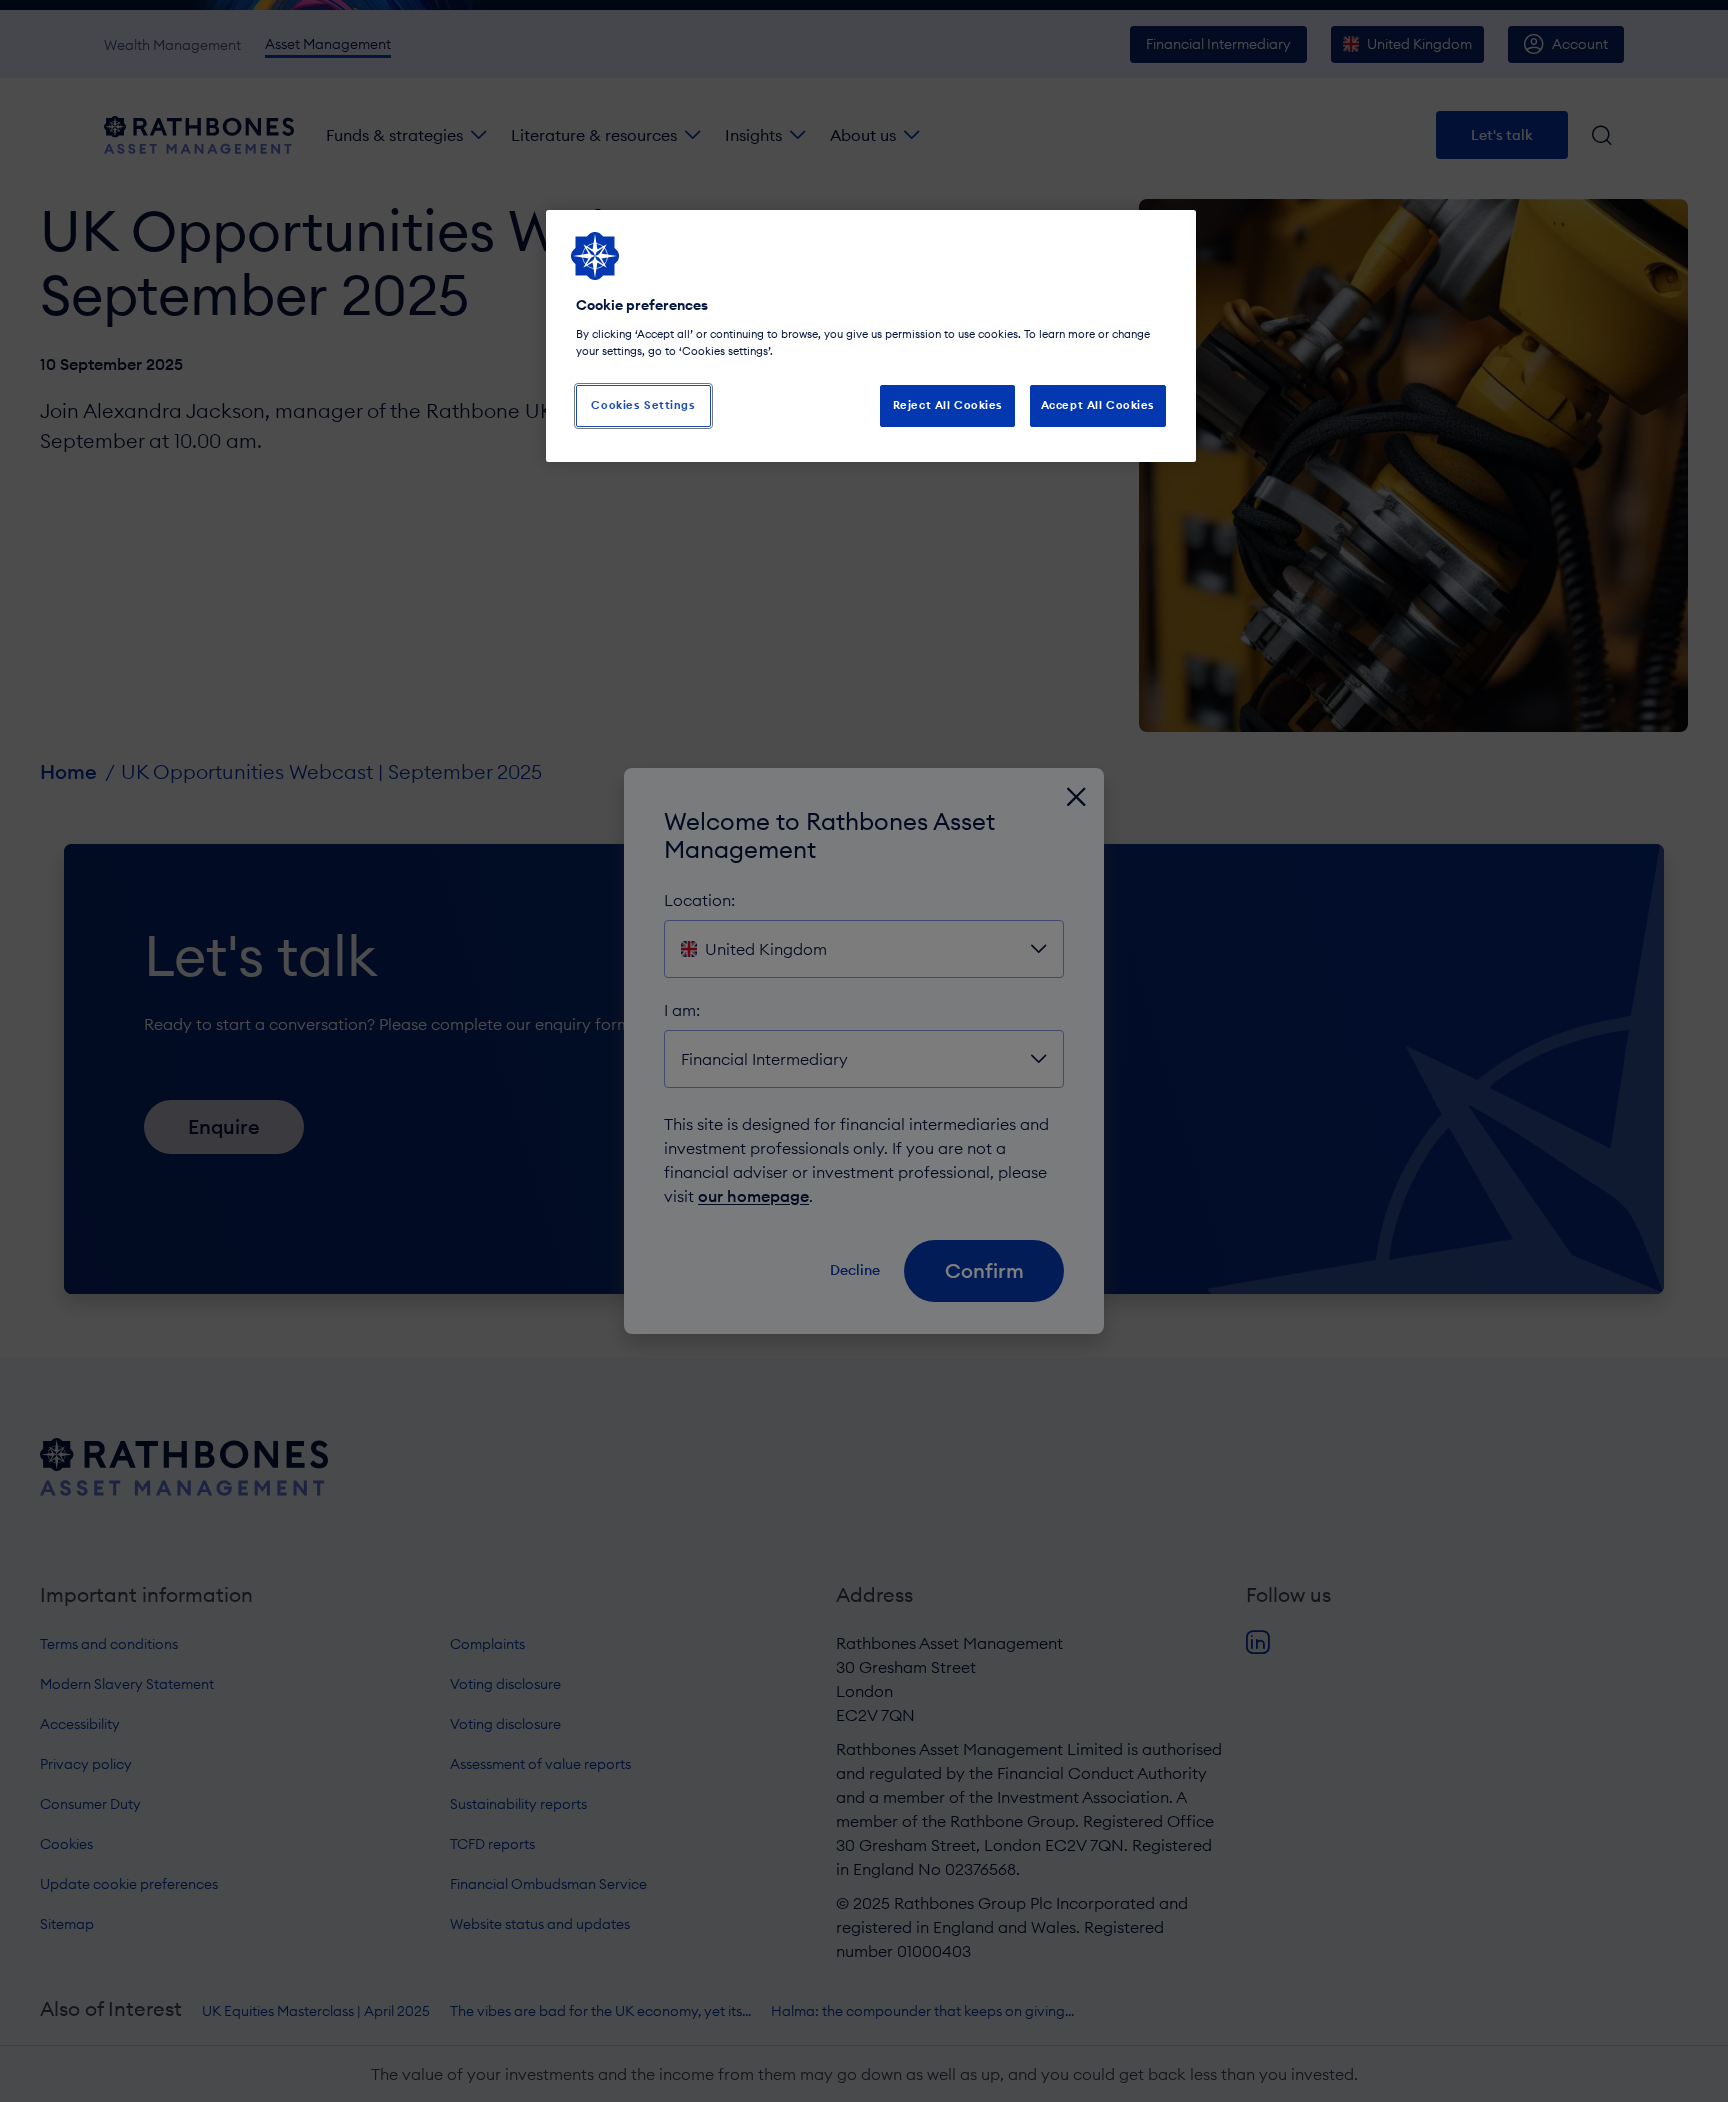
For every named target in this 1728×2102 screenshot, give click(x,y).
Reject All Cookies (948, 405)
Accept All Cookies (1098, 405)
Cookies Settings (643, 405)
